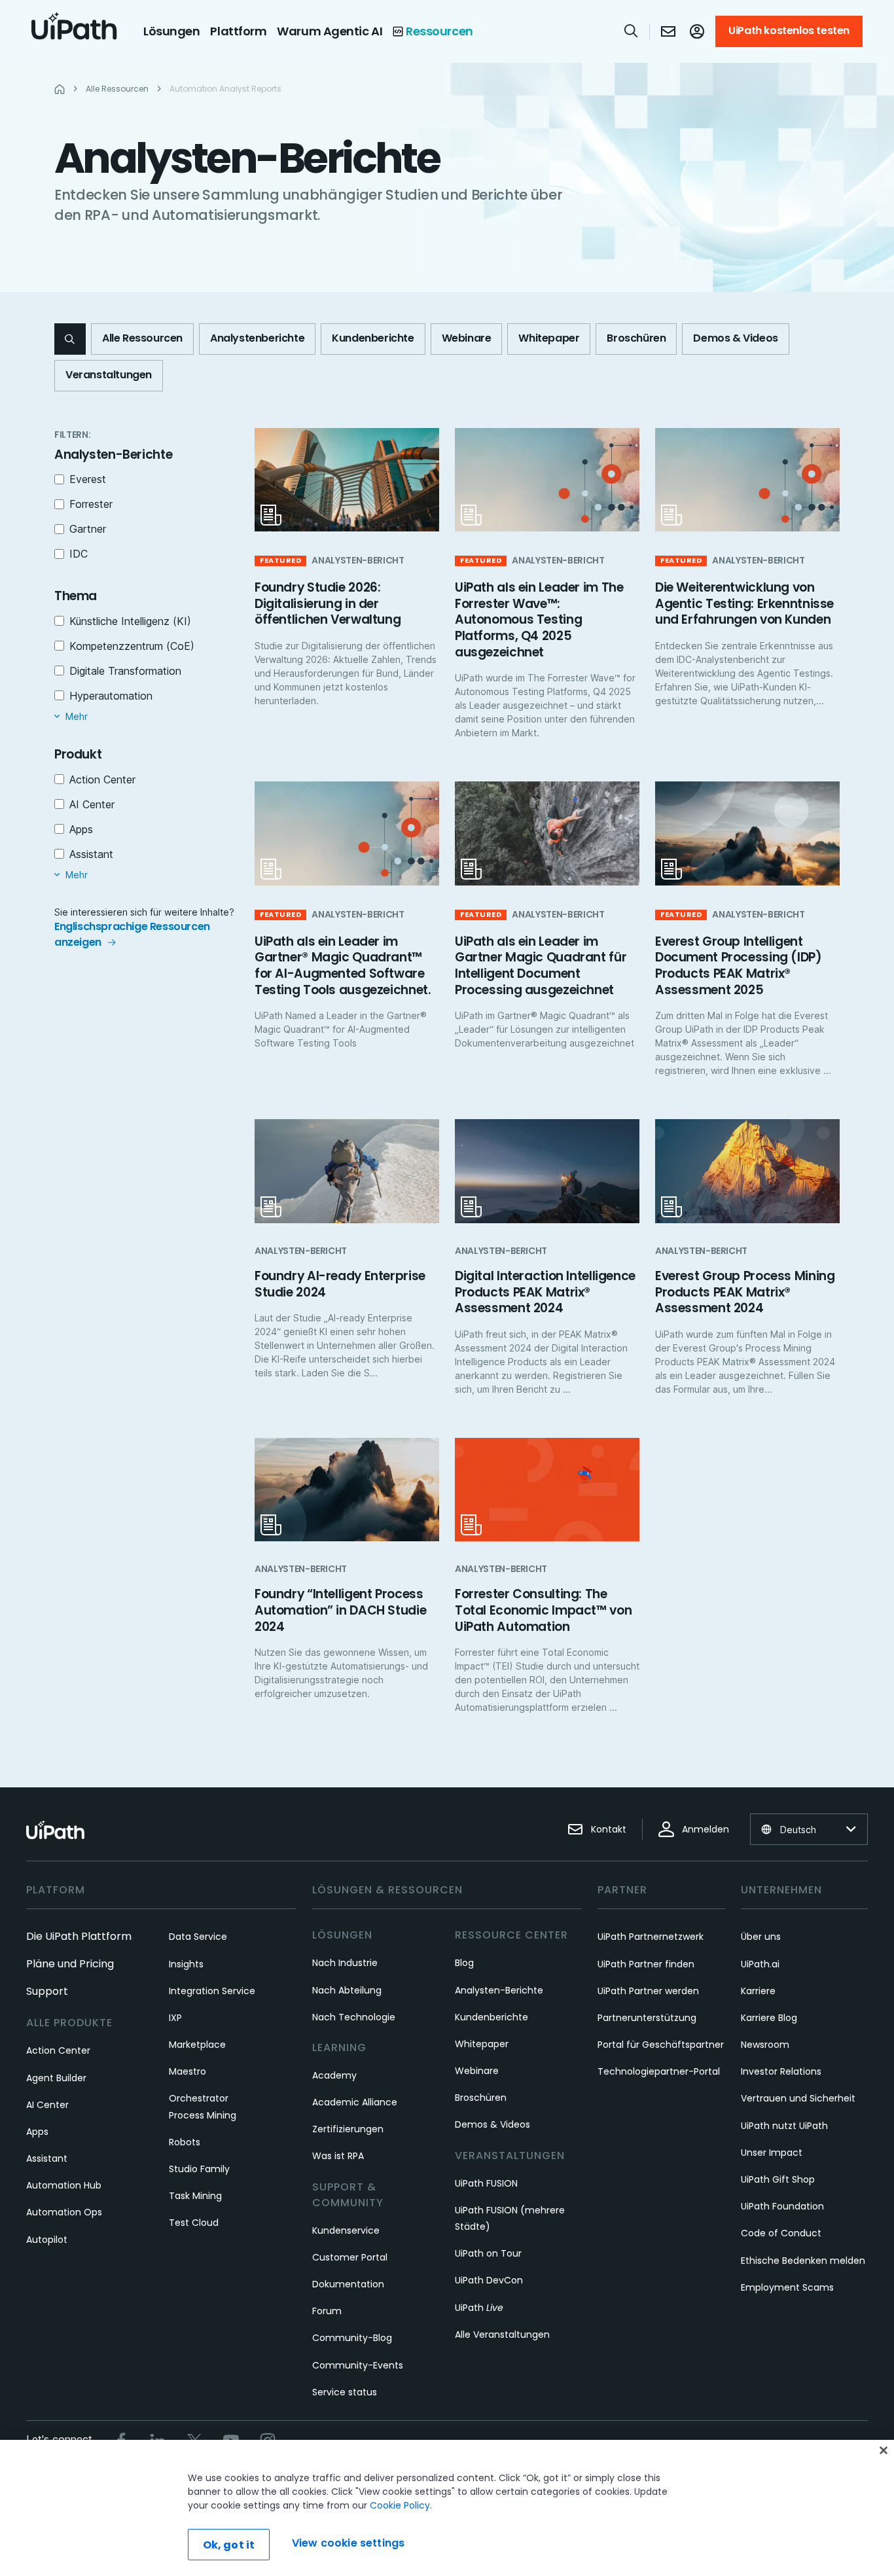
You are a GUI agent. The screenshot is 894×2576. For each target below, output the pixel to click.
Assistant (47, 2158)
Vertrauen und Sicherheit (798, 2098)
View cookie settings (348, 2543)
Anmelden (706, 1829)
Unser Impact (772, 2153)
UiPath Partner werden (648, 1991)
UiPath (479, 2308)
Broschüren (481, 2098)
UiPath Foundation (782, 2206)
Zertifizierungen (348, 2129)
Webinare (477, 2071)
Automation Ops (64, 2212)
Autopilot (47, 2240)
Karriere (758, 1991)
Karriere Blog (769, 2018)
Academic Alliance (355, 2102)
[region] (447, 2508)
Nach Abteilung (347, 1990)
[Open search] (632, 31)
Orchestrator (199, 2098)
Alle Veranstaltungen (502, 2334)
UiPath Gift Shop (778, 2179)
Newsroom (765, 2045)
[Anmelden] (697, 31)
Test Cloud (194, 2223)
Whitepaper (482, 2044)
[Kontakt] (668, 31)
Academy (334, 2075)
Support (47, 1991)
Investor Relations (781, 2071)
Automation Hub (64, 2185)
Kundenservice (346, 2230)
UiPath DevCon (489, 2280)
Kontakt (609, 1829)
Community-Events (358, 2365)
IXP (175, 2018)
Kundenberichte (492, 2017)
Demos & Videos (492, 2124)
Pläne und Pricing (70, 1964)
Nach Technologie (354, 2017)
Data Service (198, 1937)
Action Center (58, 2050)
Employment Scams (787, 2287)
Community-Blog (352, 2338)
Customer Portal (350, 2257)
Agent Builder (56, 2078)
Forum (327, 2311)
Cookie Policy (400, 2505)
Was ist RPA (338, 2156)
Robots (185, 2142)
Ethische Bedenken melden (803, 2261)
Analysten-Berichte (499, 1990)
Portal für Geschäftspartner (661, 2045)
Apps (37, 2132)
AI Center (47, 2105)
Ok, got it (229, 2545)
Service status (345, 2392)
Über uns (761, 1937)
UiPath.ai (760, 1964)
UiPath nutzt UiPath (784, 2126)
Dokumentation (348, 2284)
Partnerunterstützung (647, 2018)
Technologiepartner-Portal (659, 2071)
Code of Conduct (781, 2233)
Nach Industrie (345, 1963)
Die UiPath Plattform (79, 1936)
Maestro (188, 2071)
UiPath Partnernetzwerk (651, 1937)
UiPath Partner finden (646, 1964)
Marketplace (197, 2045)
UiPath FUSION (486, 2183)
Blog (464, 1963)
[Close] (884, 2450)
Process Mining (203, 2115)
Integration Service (212, 1991)
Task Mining (195, 2196)
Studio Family (199, 2169)
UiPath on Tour (488, 2253)
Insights (186, 1964)
